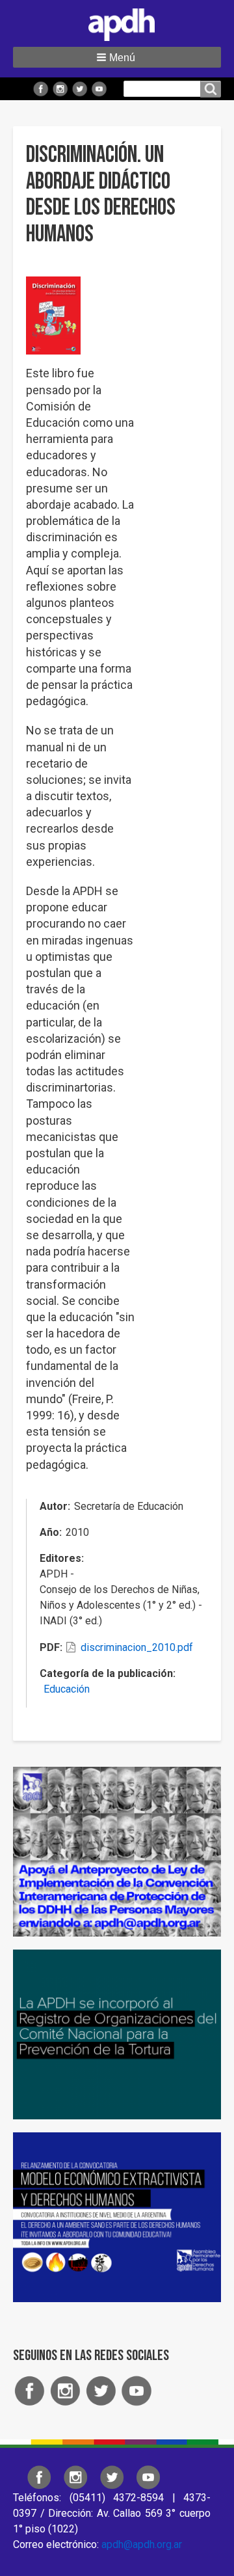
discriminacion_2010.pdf (137, 1647)
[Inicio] (117, 22)
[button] (117, 57)
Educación (67, 1689)
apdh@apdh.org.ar (142, 2544)
